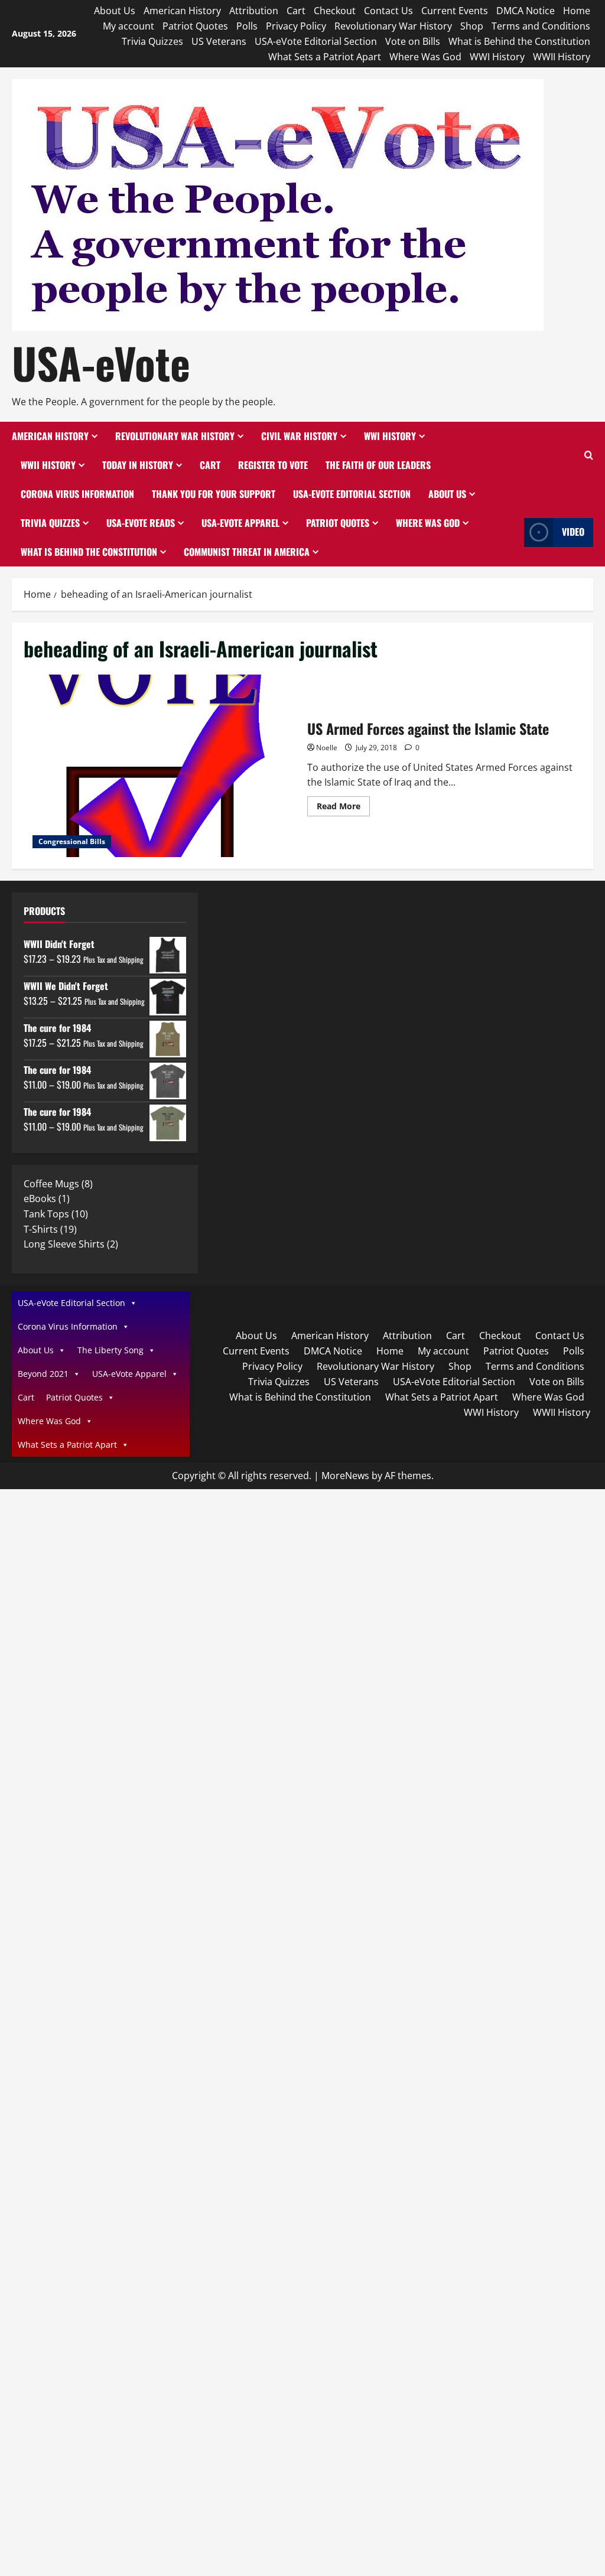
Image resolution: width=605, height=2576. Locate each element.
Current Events (455, 11)
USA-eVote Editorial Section (316, 41)
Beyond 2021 (43, 1374)
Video (573, 532)
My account (129, 26)
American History (182, 11)
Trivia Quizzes (152, 41)
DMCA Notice (526, 11)
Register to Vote (273, 465)
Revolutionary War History (393, 26)
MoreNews (345, 1476)
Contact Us (388, 11)
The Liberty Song (110, 1350)
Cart (296, 11)
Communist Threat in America (247, 552)
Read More (343, 808)
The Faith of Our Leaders (378, 465)
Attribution (254, 11)
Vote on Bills (413, 41)
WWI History (497, 57)
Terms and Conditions (541, 26)
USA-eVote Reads (141, 523)
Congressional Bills (72, 841)
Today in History (138, 465)
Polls (247, 26)
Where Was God (425, 57)
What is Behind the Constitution (519, 41)
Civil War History (299, 436)
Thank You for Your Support (214, 494)
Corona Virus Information (77, 494)
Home (577, 11)
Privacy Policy (296, 26)
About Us (115, 11)
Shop (472, 26)
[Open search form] (589, 456)
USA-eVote (101, 362)
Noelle (327, 748)
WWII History (562, 57)
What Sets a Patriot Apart (325, 57)
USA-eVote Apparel (240, 523)
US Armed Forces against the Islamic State (161, 766)
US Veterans (219, 41)
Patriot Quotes (195, 26)
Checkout (335, 11)
